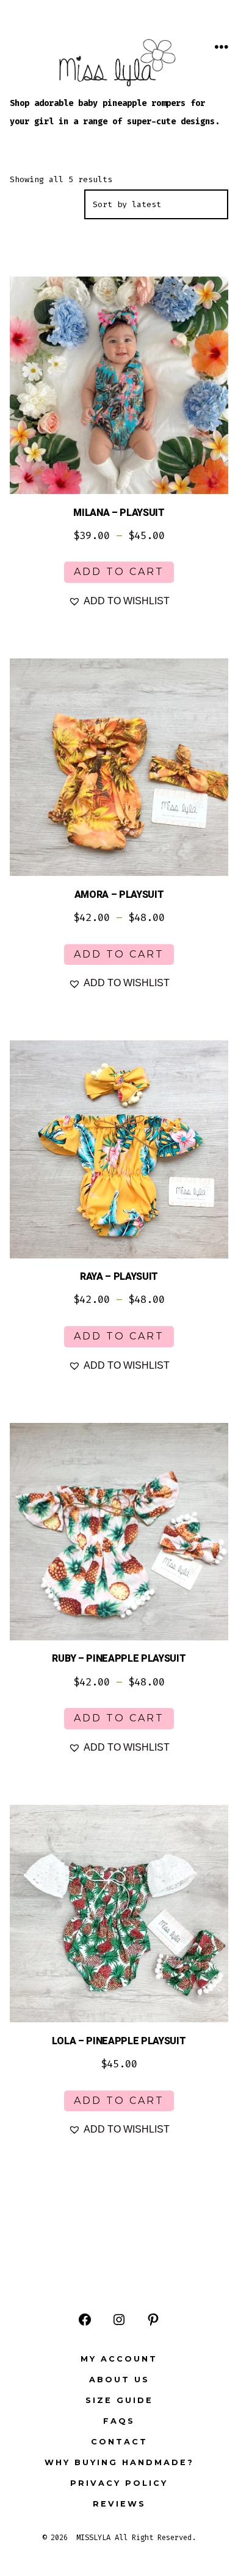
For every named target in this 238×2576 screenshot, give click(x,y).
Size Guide (119, 2400)
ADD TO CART (119, 572)
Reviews (119, 2504)
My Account (119, 2359)
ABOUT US (119, 2380)
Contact (119, 2442)
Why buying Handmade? (119, 2462)
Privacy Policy (119, 2483)
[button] (119, 601)
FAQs (119, 2421)
